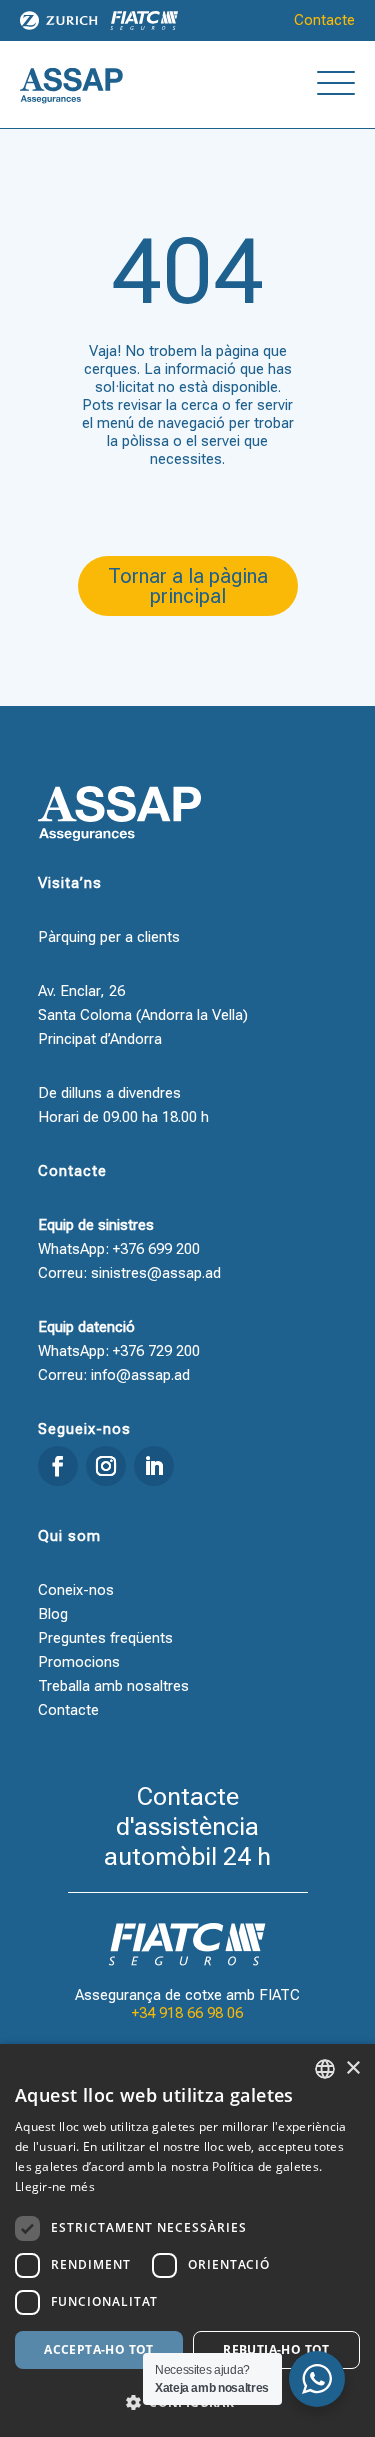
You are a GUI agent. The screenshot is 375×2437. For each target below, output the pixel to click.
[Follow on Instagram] (106, 1466)
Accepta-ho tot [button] (99, 2349)
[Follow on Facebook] (58, 1466)
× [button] (352, 2068)
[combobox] (325, 2069)
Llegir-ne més (55, 2186)
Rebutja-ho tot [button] (276, 2349)
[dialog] (187, 2240)
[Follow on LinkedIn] (154, 1466)
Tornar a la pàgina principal (188, 586)
